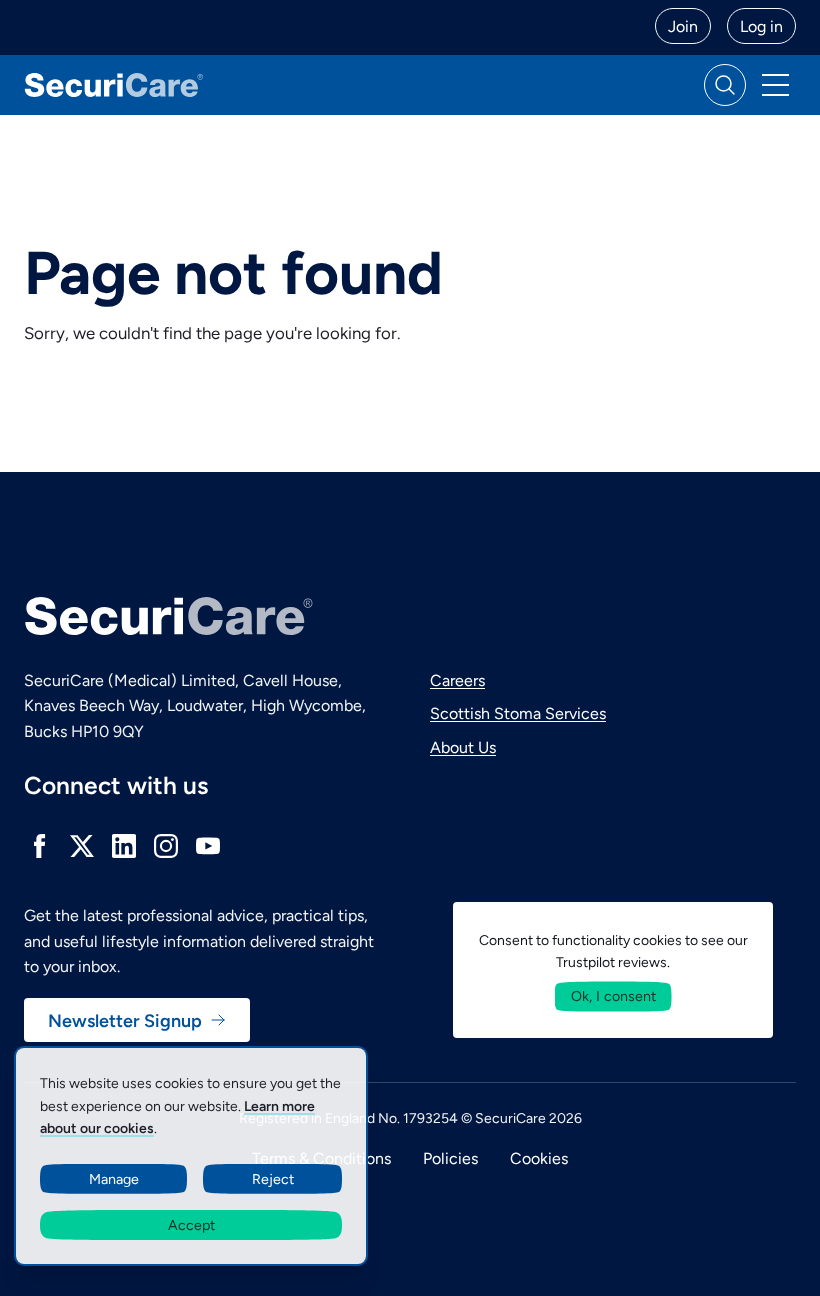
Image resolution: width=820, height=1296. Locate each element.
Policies (450, 1157)
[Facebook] (40, 846)
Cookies (539, 1157)
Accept (191, 1224)
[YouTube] (208, 846)
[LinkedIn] (124, 846)
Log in (761, 25)
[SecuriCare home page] (114, 84)
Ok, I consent (613, 995)
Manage (114, 1178)
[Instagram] (166, 846)
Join (683, 25)
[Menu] (775, 85)
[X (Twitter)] (82, 846)
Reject (273, 1178)
